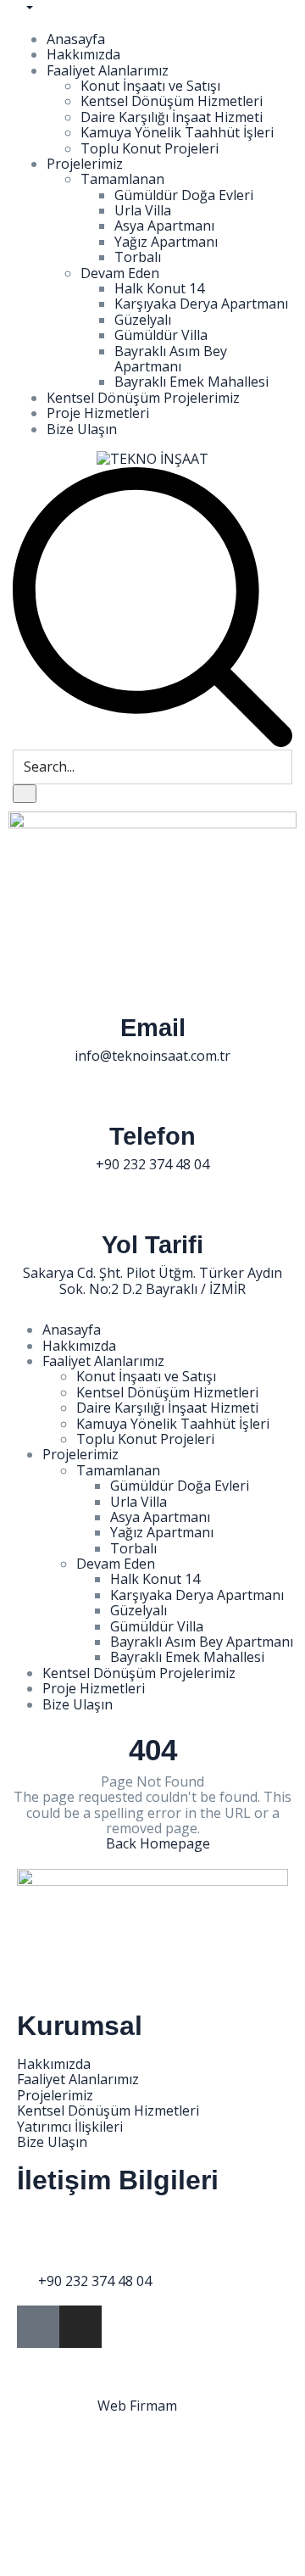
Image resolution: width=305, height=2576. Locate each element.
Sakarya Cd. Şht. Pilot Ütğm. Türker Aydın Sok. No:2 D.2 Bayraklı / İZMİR (152, 1280)
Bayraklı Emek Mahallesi (191, 382)
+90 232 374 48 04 (152, 1164)
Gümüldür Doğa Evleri (184, 195)
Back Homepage (158, 1843)
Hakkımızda (83, 54)
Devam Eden (120, 273)
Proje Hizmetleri (98, 413)
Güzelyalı (143, 320)
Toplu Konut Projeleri (150, 148)
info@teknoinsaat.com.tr (152, 1056)
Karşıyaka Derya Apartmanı (201, 304)
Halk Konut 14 (159, 288)
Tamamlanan (122, 179)
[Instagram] (80, 2327)
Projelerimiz (85, 164)
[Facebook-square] (38, 2327)
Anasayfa (76, 39)
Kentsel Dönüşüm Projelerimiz (143, 398)
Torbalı (138, 257)
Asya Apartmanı (164, 226)
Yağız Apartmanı (166, 242)
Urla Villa (143, 210)
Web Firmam (137, 2406)
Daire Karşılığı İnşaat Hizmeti (172, 117)
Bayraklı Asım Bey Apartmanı (171, 359)
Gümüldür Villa (161, 335)
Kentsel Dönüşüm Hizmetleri (172, 101)
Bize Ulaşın (82, 429)
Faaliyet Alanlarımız (108, 70)
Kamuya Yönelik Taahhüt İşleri (177, 132)
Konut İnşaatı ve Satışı (150, 86)
